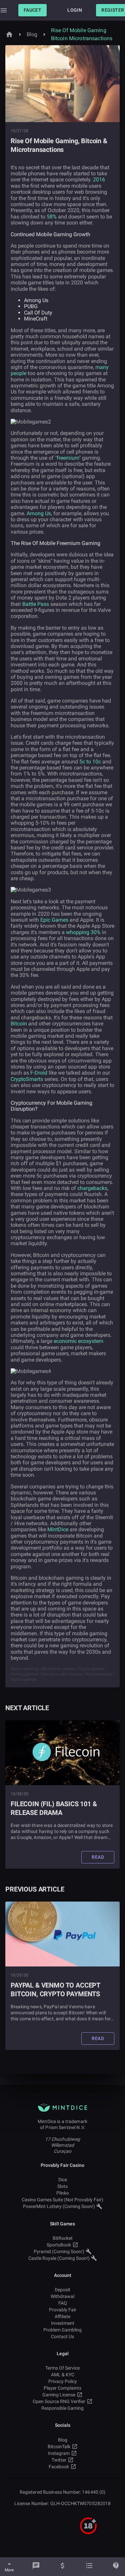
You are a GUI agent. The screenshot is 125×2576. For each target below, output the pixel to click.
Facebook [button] (59, 2467)
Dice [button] (63, 2180)
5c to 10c (90, 762)
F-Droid (39, 1073)
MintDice (58, 1529)
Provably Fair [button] (63, 2310)
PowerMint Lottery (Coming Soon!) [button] (59, 2206)
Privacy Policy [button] (63, 2381)
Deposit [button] (62, 2290)
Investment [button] (63, 2323)
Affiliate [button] (62, 2316)
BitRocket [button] (63, 2238)
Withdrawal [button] (62, 2296)
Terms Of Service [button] (62, 2368)
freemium (68, 458)
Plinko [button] (63, 2193)
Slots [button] (62, 2186)
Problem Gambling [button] (62, 2330)
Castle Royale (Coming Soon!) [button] (59, 2258)
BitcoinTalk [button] (59, 2447)
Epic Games (54, 920)
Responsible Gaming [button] (62, 2408)
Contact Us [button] (62, 2336)
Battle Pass (36, 604)
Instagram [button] (59, 2453)
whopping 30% (83, 932)
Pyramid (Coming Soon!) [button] (59, 2251)
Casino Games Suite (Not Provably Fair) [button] (62, 2200)
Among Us (39, 513)
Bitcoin (19, 1024)
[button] (32, 10)
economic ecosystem (78, 1341)
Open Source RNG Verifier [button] (59, 2401)
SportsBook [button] (59, 2245)
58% (52, 217)
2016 (99, 179)
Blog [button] (63, 2440)
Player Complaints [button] (62, 2388)
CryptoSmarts (27, 1079)
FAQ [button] (63, 2303)
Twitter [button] (59, 2460)
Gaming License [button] (59, 2395)
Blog (32, 34)
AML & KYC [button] (63, 2375)
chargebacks (92, 1188)
